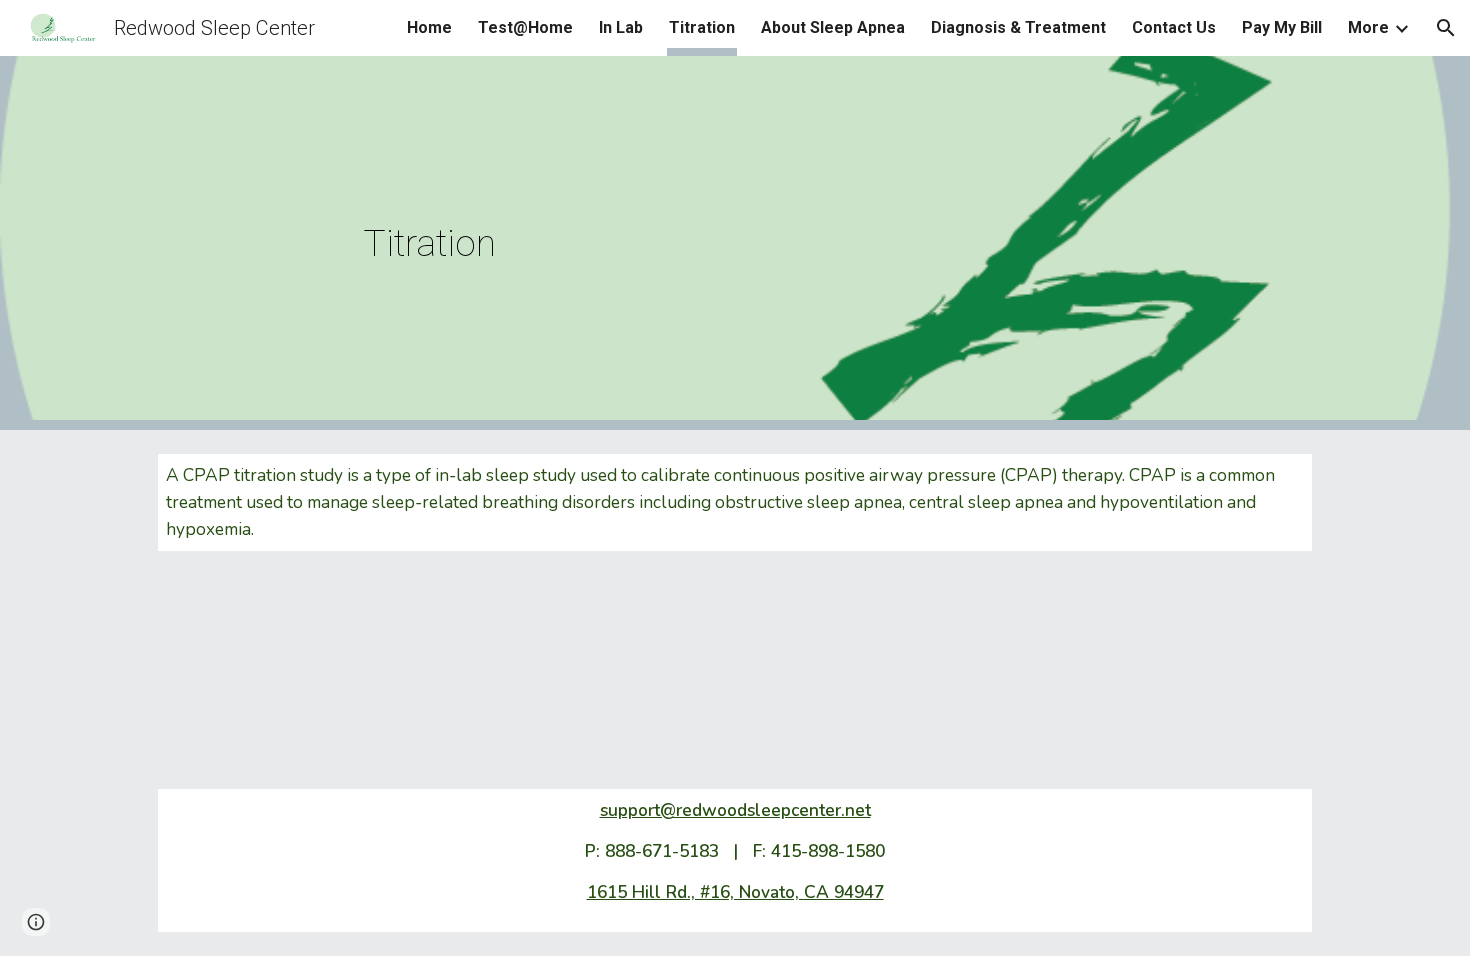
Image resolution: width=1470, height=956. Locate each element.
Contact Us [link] (1174, 27)
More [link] (1368, 27)
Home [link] (429, 27)
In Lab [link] (621, 27)
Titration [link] (702, 27)
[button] (1446, 28)
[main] (735, 243)
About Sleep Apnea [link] (833, 27)
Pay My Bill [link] (1282, 27)
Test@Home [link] (525, 27)
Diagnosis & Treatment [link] (1018, 27)
